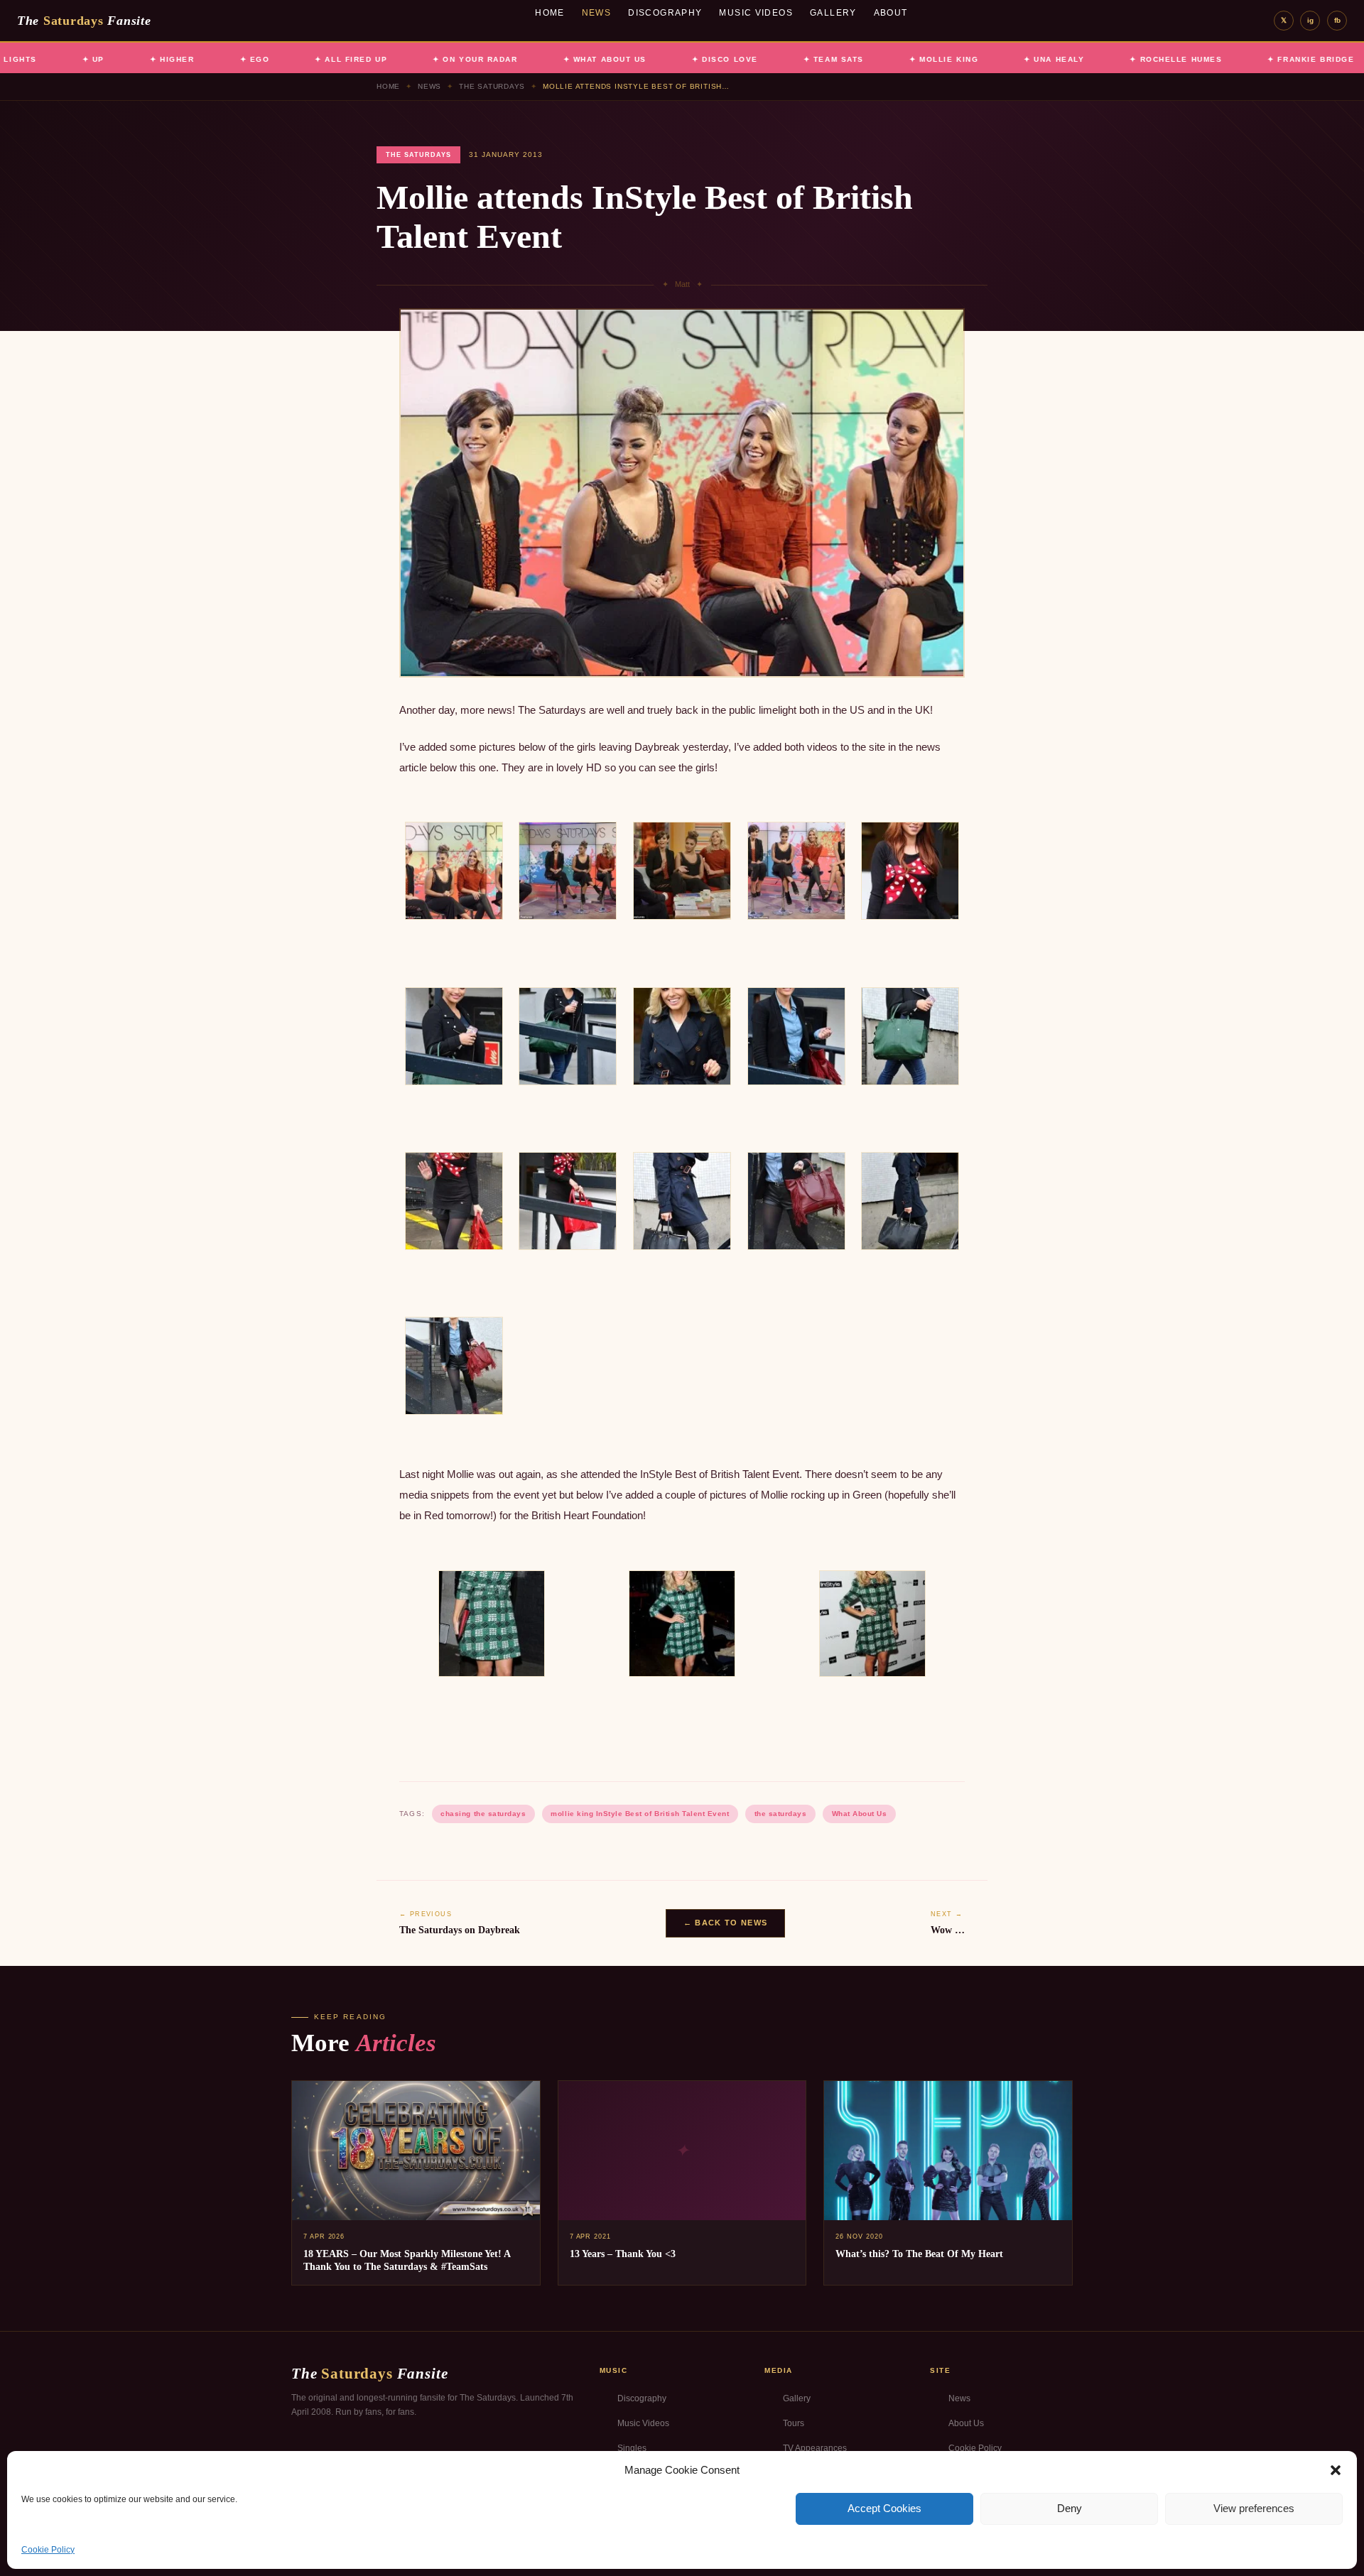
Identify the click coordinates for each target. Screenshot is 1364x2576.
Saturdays (84, 21)
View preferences (1254, 2508)
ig (1310, 20)
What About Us (860, 1814)
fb (1337, 20)
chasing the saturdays (483, 1814)
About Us (966, 2423)
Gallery (833, 13)
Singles (632, 2448)
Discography (665, 13)
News (597, 13)
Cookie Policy (48, 2550)
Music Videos (756, 13)
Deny (1070, 2508)
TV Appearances (815, 2448)
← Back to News (725, 1923)
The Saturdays (492, 86)
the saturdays (781, 1814)
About (891, 13)
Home (550, 13)
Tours (794, 2423)
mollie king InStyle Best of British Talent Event (640, 1814)
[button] (1336, 2470)
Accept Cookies (884, 2508)
